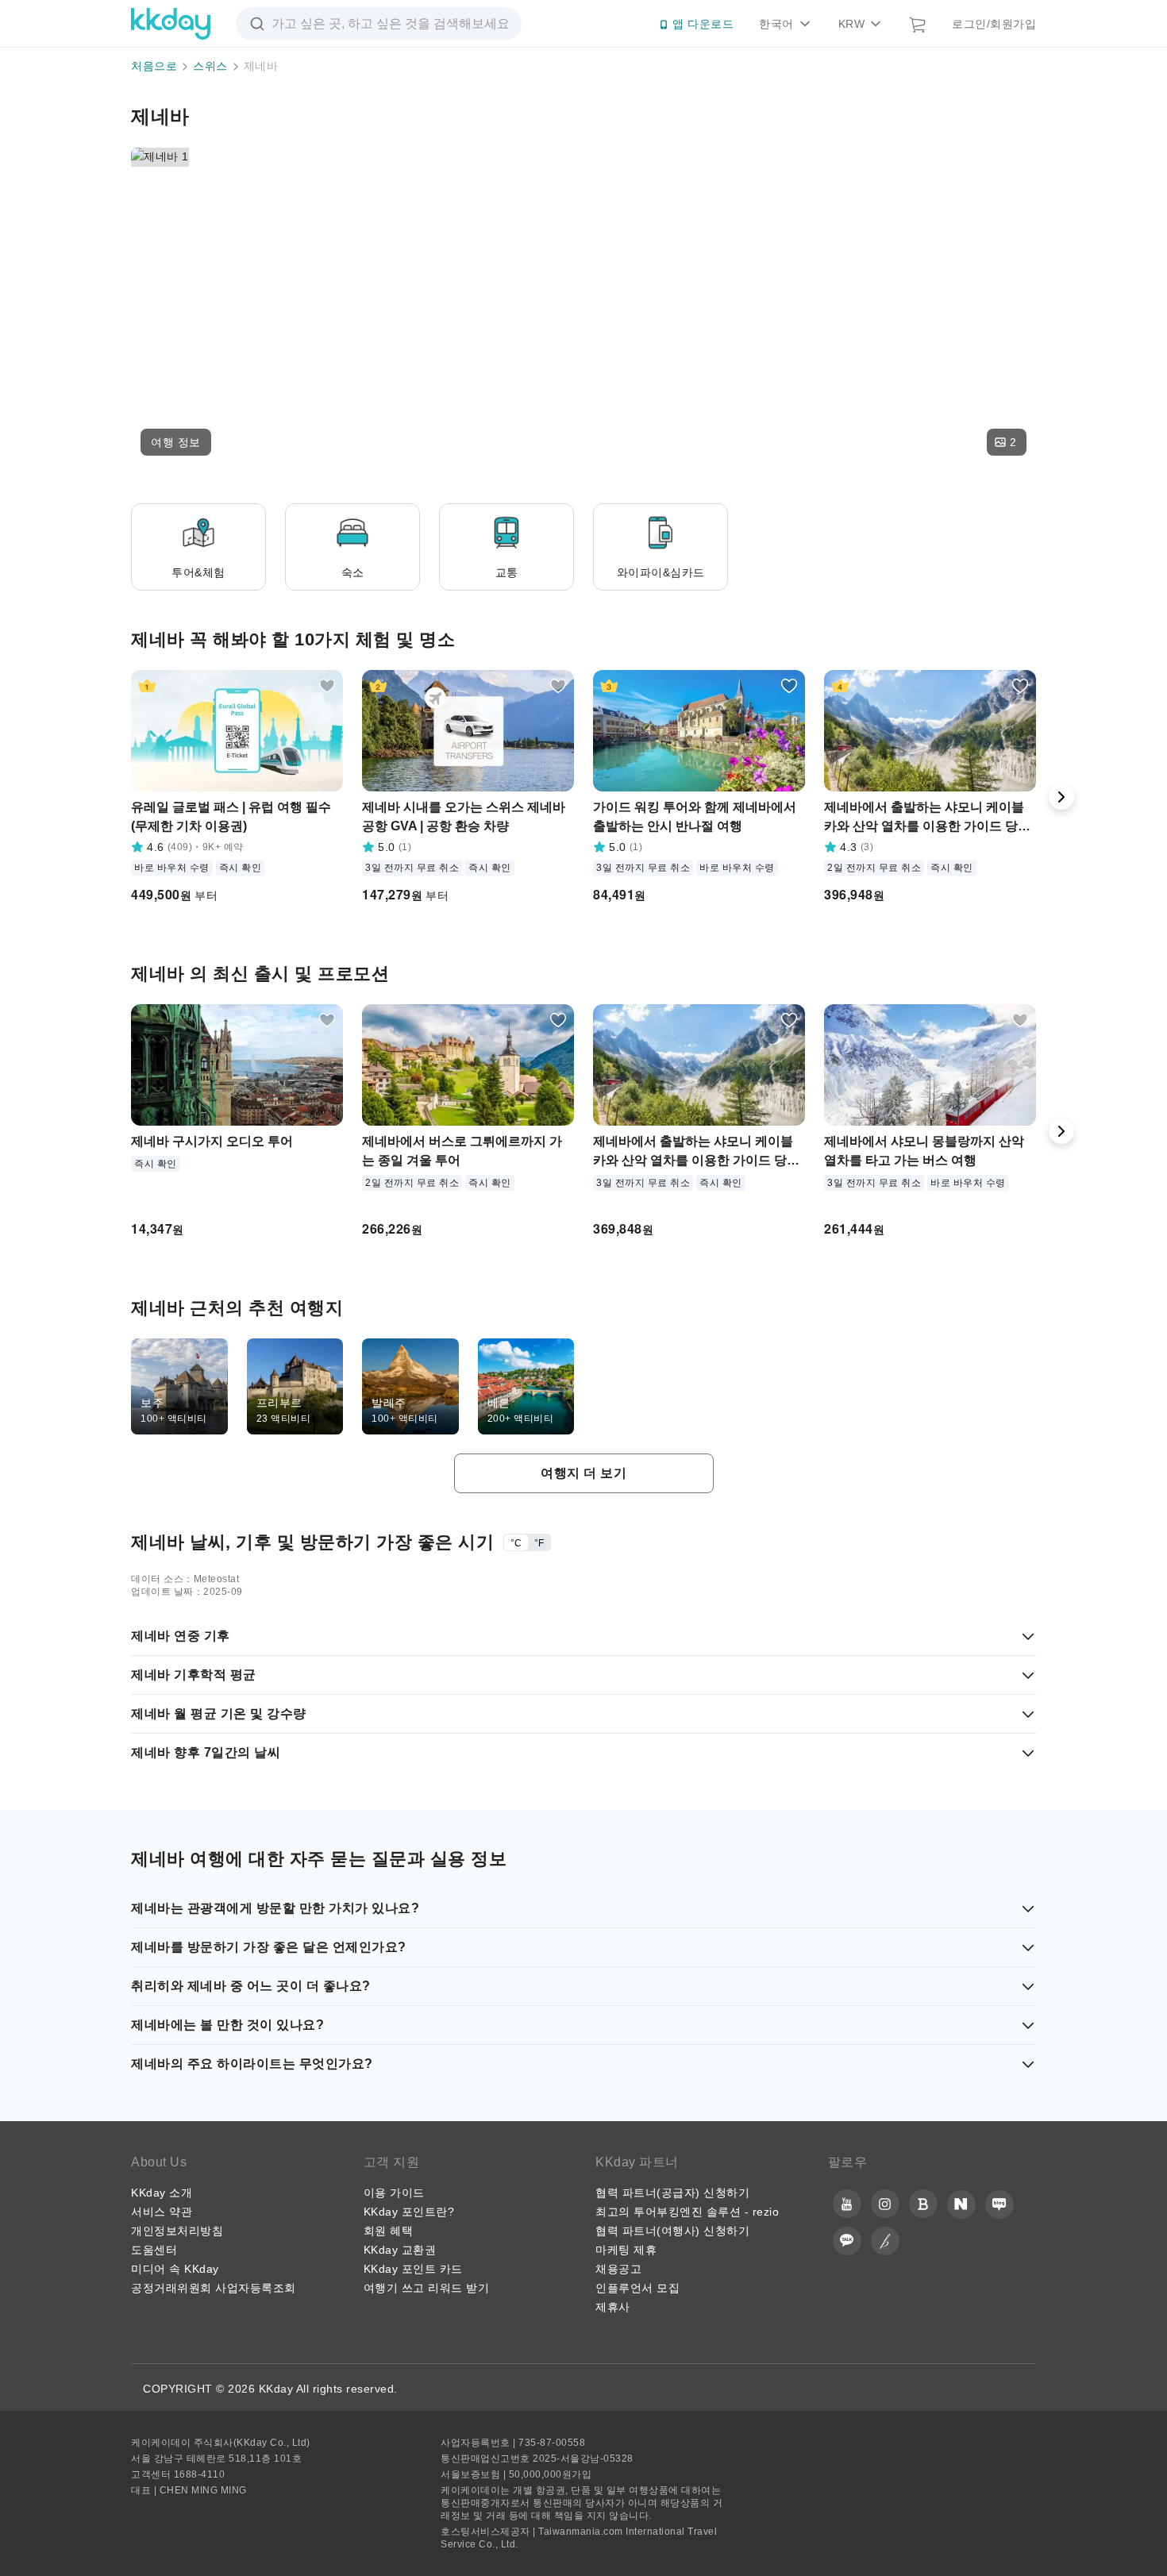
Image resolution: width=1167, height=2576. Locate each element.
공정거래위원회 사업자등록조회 (214, 2288)
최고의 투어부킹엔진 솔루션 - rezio (687, 2212)
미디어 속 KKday (175, 2269)
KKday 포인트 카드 (413, 2269)
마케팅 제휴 (626, 2250)
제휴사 (613, 2307)
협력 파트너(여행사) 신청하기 (672, 2231)
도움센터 (154, 2250)
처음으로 (154, 66)
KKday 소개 (162, 2193)
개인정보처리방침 (177, 2231)
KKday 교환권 (400, 2250)
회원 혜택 (389, 2231)
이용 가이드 (394, 2193)
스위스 (210, 66)
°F (539, 1543)
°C (516, 1543)
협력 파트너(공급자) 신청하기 (672, 2193)
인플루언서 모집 (637, 2288)
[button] (176, 442)
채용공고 (618, 2269)
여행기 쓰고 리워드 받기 (427, 2288)
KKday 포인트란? (409, 2212)
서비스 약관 (162, 2212)
